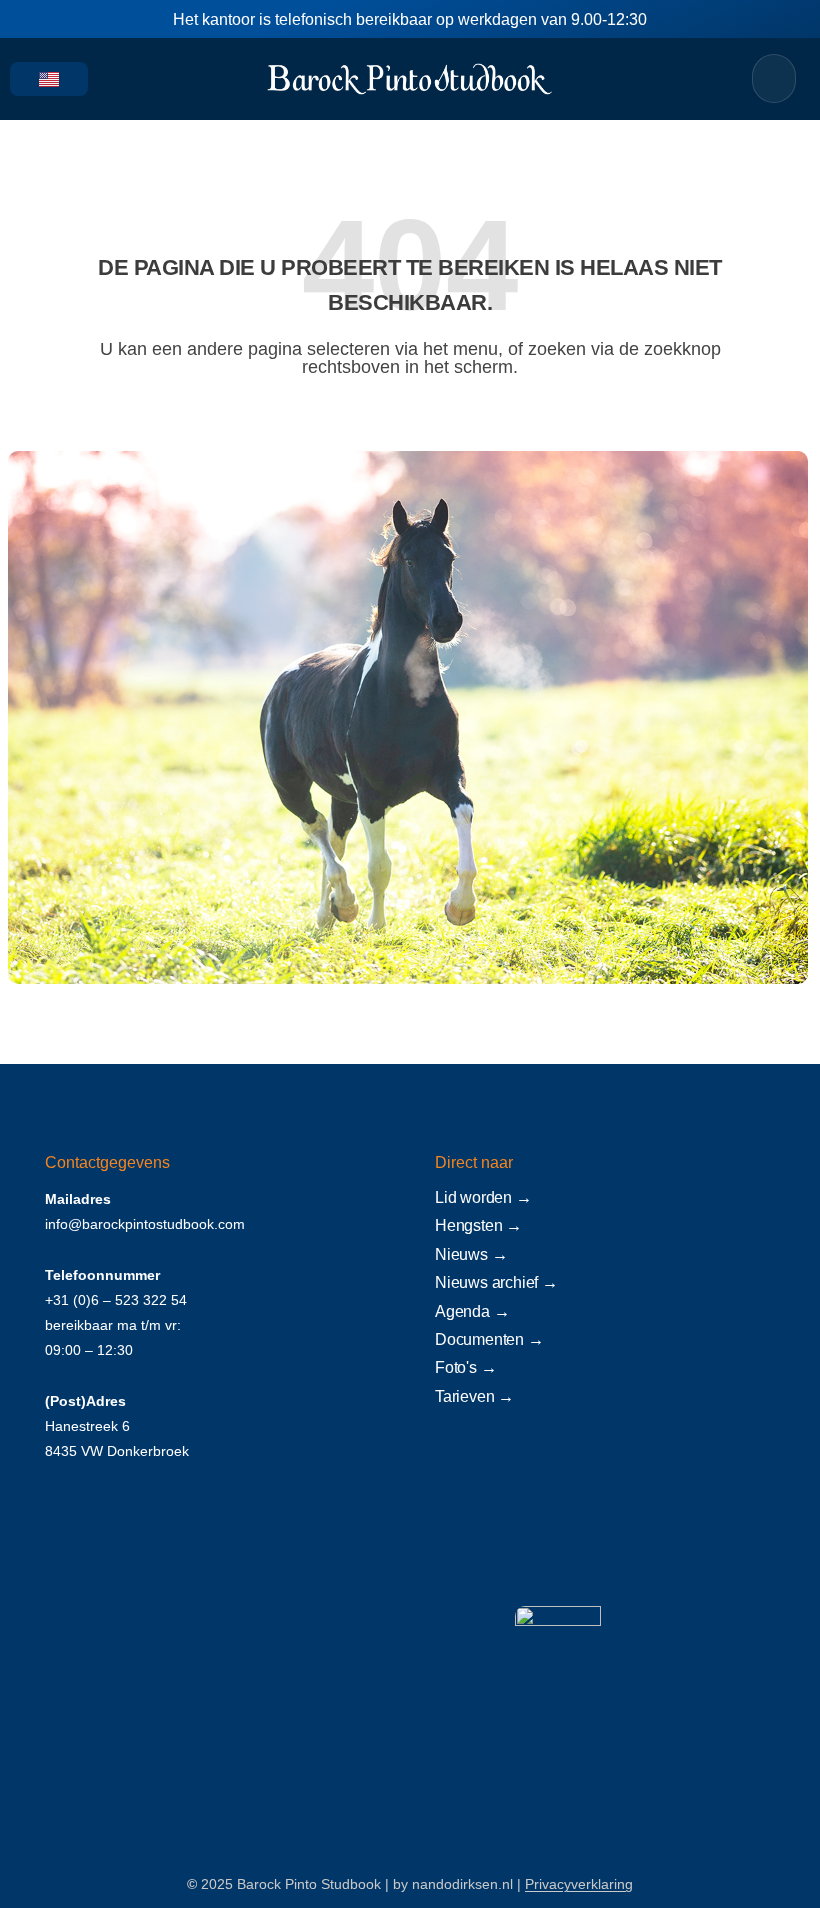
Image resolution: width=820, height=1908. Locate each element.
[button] (116, 78)
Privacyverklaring (579, 1884)
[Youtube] (736, 1716)
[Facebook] (639, 1716)
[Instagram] (687, 1716)
